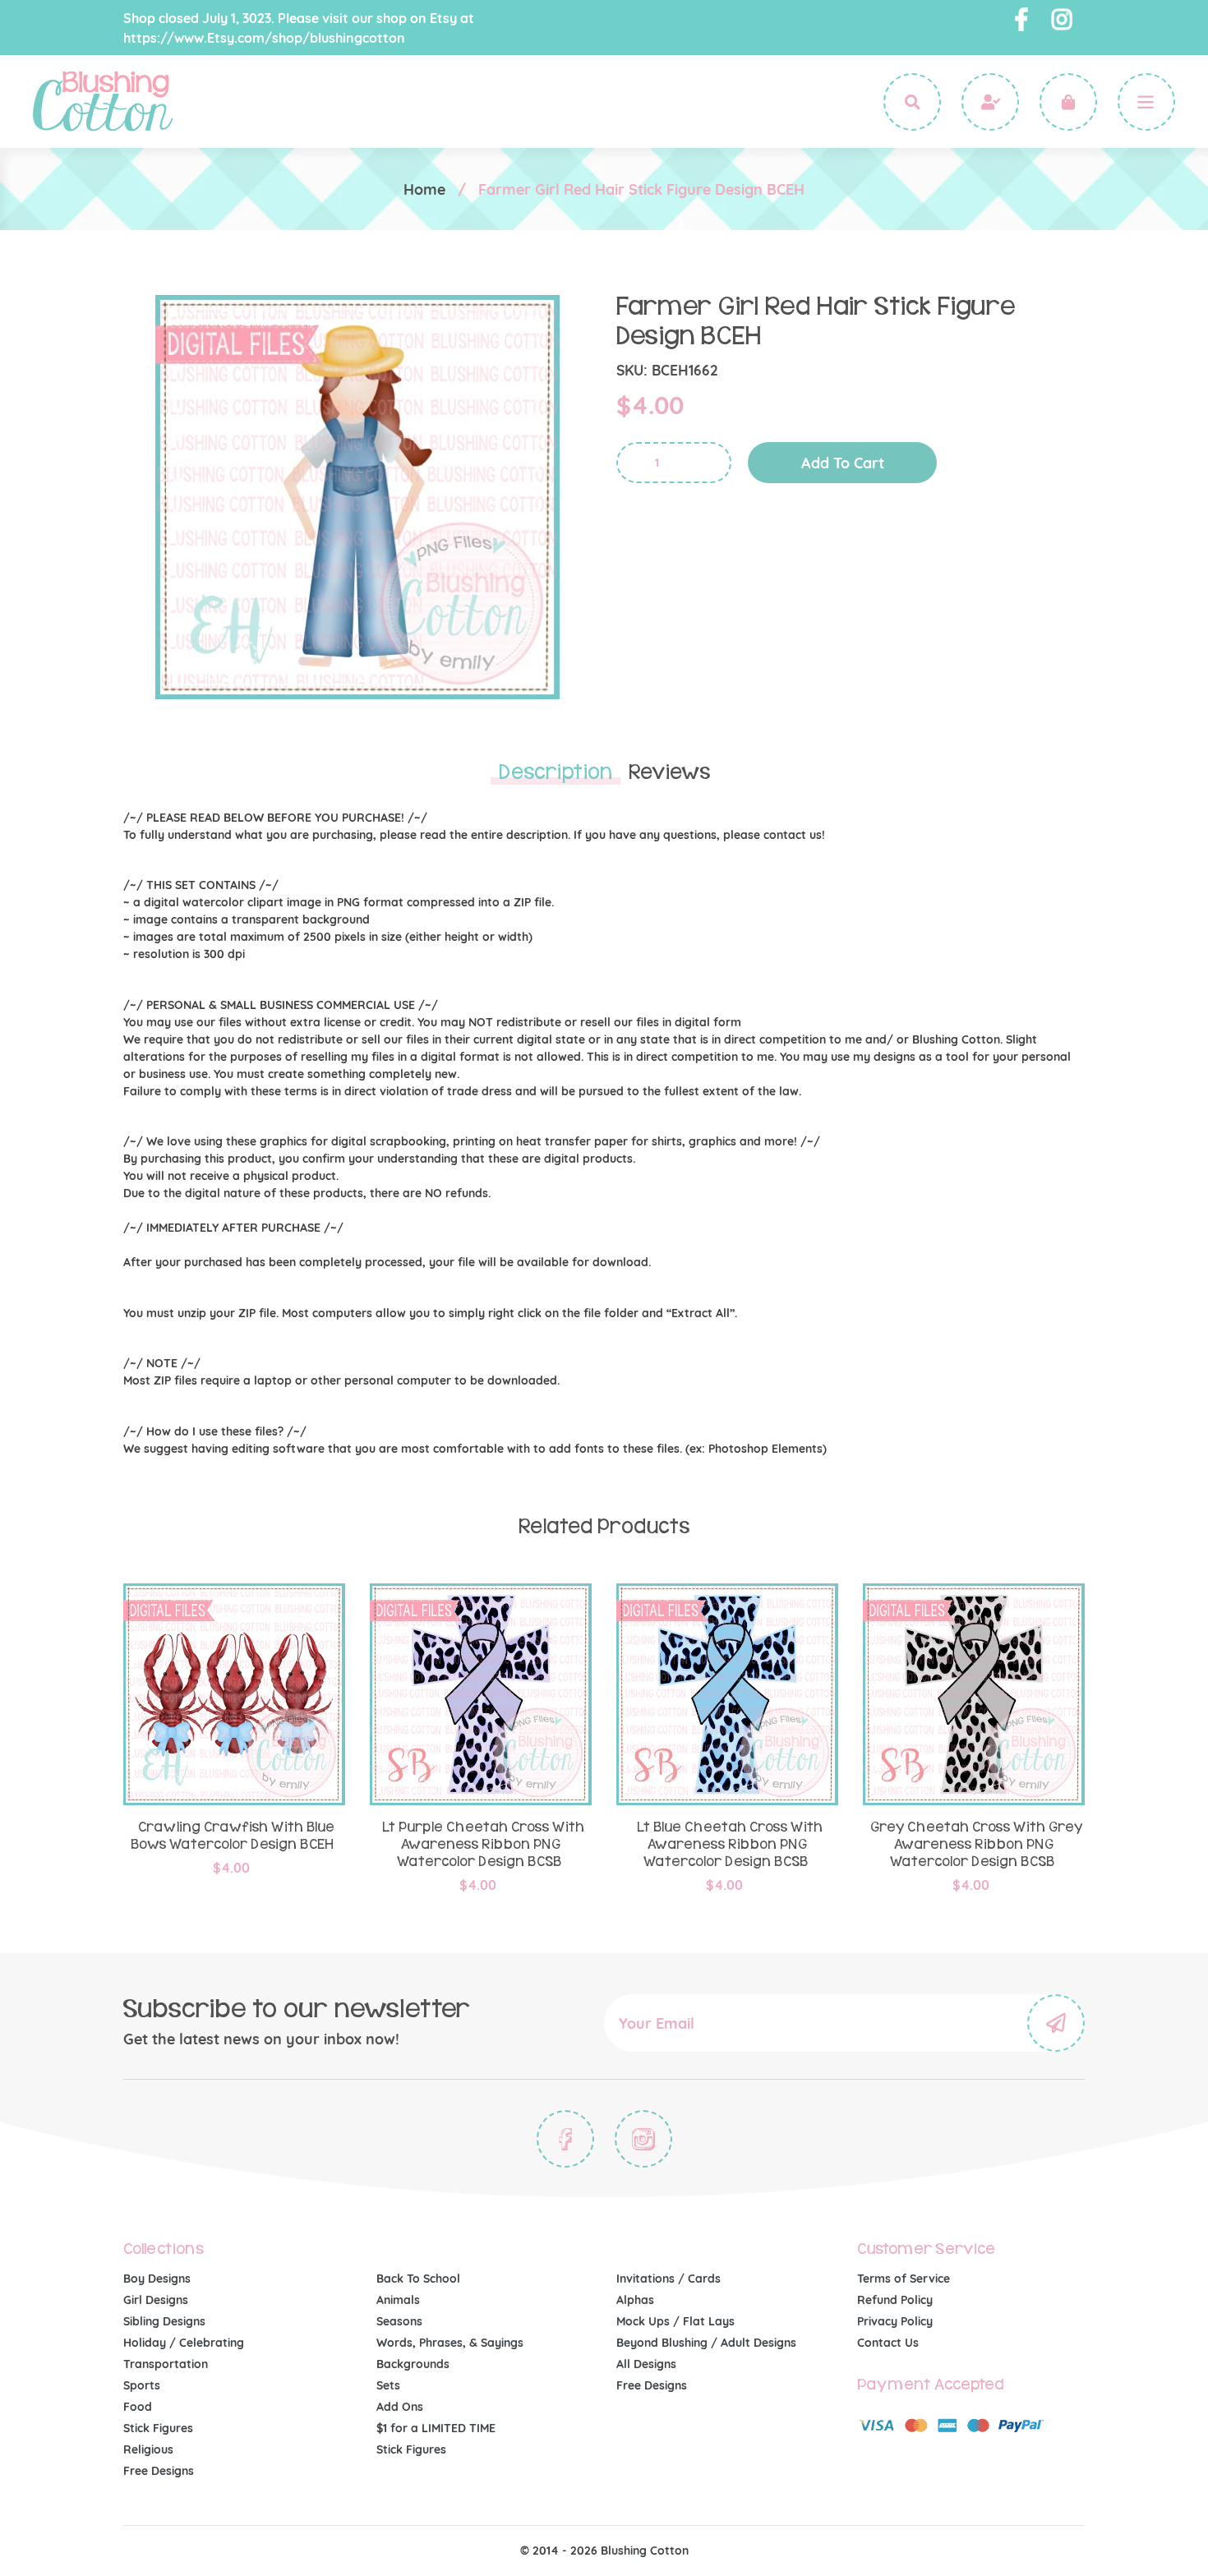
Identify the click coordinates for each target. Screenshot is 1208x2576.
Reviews (669, 772)
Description (556, 772)
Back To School (418, 2279)
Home (424, 189)
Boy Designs (157, 2279)
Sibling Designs (164, 2321)
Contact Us (888, 2343)
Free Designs (159, 2471)
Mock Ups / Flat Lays (675, 2321)
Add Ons (400, 2407)
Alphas (635, 2300)
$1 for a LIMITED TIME (436, 2428)
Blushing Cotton (645, 2551)
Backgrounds (413, 2364)
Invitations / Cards (669, 2279)
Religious (148, 2449)
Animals (398, 2300)
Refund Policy (895, 2300)
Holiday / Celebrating (184, 2343)
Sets (388, 2385)
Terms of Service (904, 2279)
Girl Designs (156, 2300)
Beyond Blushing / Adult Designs (706, 2343)
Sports (142, 2385)
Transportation (166, 2364)
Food (138, 2407)
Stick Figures (158, 2428)
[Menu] (1146, 102)
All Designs (646, 2364)
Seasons (399, 2321)
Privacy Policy (895, 2321)
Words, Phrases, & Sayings (450, 2343)
